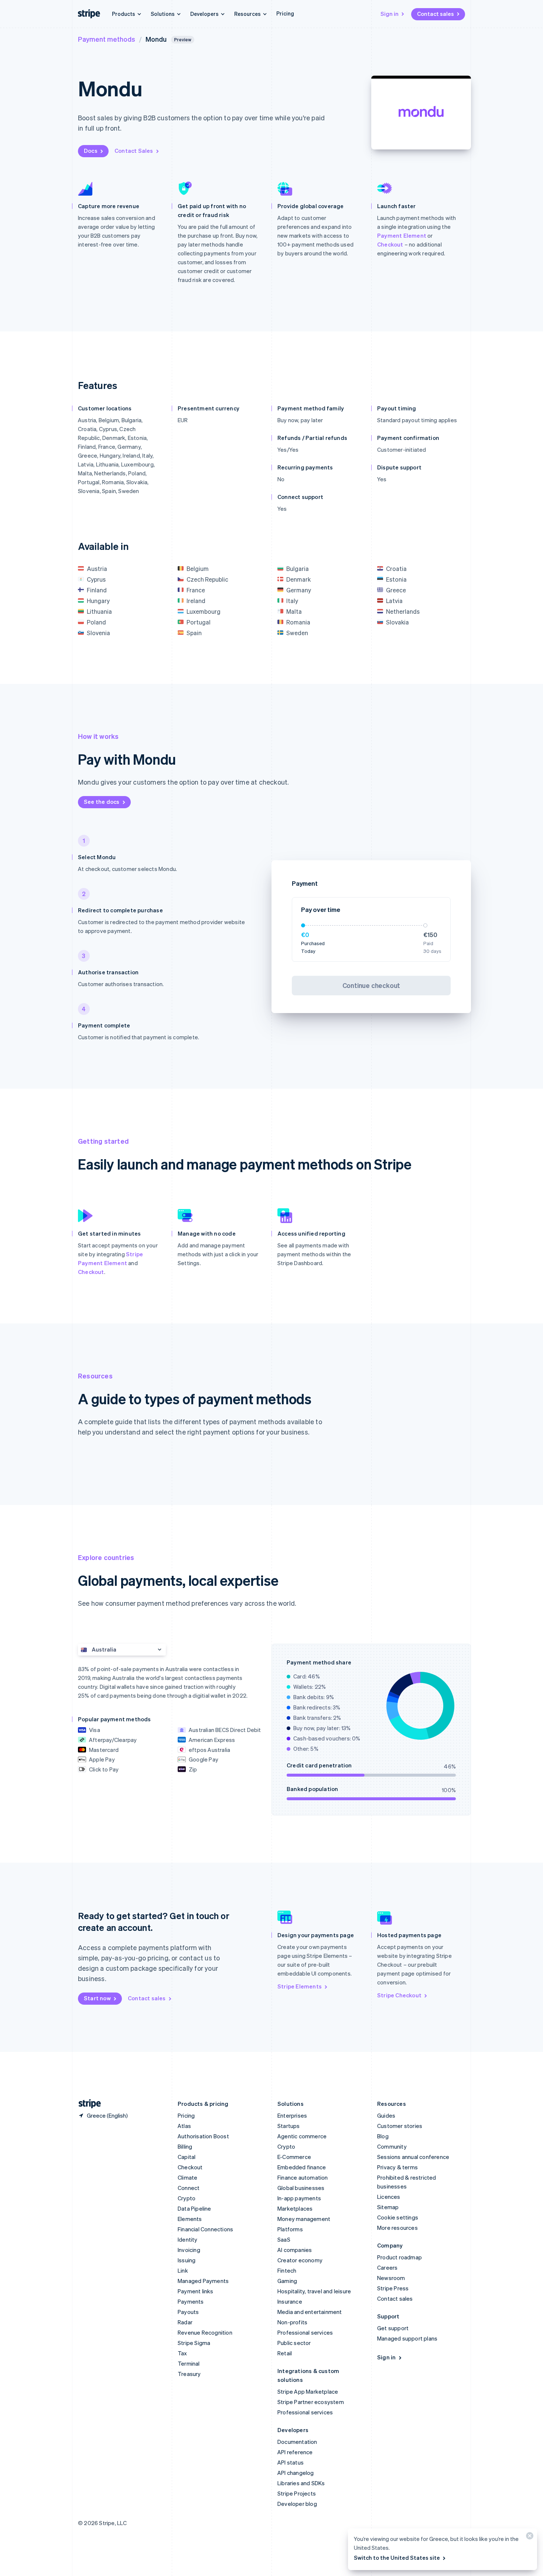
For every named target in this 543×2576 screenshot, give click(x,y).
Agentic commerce (302, 2136)
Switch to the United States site (397, 2558)
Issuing (187, 2260)
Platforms (290, 2229)
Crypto (187, 2198)
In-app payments (299, 2198)
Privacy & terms (397, 2167)
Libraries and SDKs (301, 2483)
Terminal (189, 2363)
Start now (97, 1998)
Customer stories (400, 2126)
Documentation (297, 2442)
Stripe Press (393, 2288)
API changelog (296, 2473)
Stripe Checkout (399, 1995)
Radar (185, 2322)
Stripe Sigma (194, 2343)
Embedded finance (302, 2167)
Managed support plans (407, 2338)
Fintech (287, 2270)
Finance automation (303, 2177)
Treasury (189, 2374)
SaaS (284, 2239)
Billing (185, 2146)
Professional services (305, 2332)
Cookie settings (398, 2217)
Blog (383, 2136)
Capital (187, 2157)
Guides (386, 2115)
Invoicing (189, 2250)
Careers (387, 2267)
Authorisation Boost (203, 2136)
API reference (295, 2452)
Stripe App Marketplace (308, 2391)
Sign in (390, 14)
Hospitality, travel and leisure (314, 2291)
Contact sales (436, 14)
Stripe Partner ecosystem (311, 2402)
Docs (91, 151)
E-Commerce (294, 2157)
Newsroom (391, 2278)
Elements (190, 2219)
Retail (285, 2353)
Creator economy (300, 2260)
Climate (187, 2177)
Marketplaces (295, 2208)
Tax (182, 2353)
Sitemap (388, 2207)
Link (183, 2270)
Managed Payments (203, 2281)
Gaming (287, 2281)
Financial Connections (205, 2229)
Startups (289, 2126)
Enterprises (292, 2115)
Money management (304, 2219)
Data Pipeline (194, 2208)
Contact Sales (134, 151)
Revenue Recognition (205, 2332)
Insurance (290, 2301)
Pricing (285, 13)
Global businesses (301, 2188)
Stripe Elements (300, 1986)
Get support (393, 2328)
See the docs (102, 802)
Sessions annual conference (413, 2157)
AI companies (295, 2250)
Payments (191, 2301)
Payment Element (402, 235)
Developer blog (297, 2504)
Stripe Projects (297, 2493)
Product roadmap (399, 2257)
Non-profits (292, 2322)
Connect (189, 2188)
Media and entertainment (310, 2312)
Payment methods (107, 39)
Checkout (390, 244)
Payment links (196, 2291)
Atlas (184, 2126)
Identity (188, 2239)
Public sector (294, 2343)
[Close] (529, 2537)
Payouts (188, 2312)
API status (291, 2462)
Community (392, 2146)
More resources (397, 2228)
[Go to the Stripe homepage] (87, 2104)
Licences (389, 2197)
